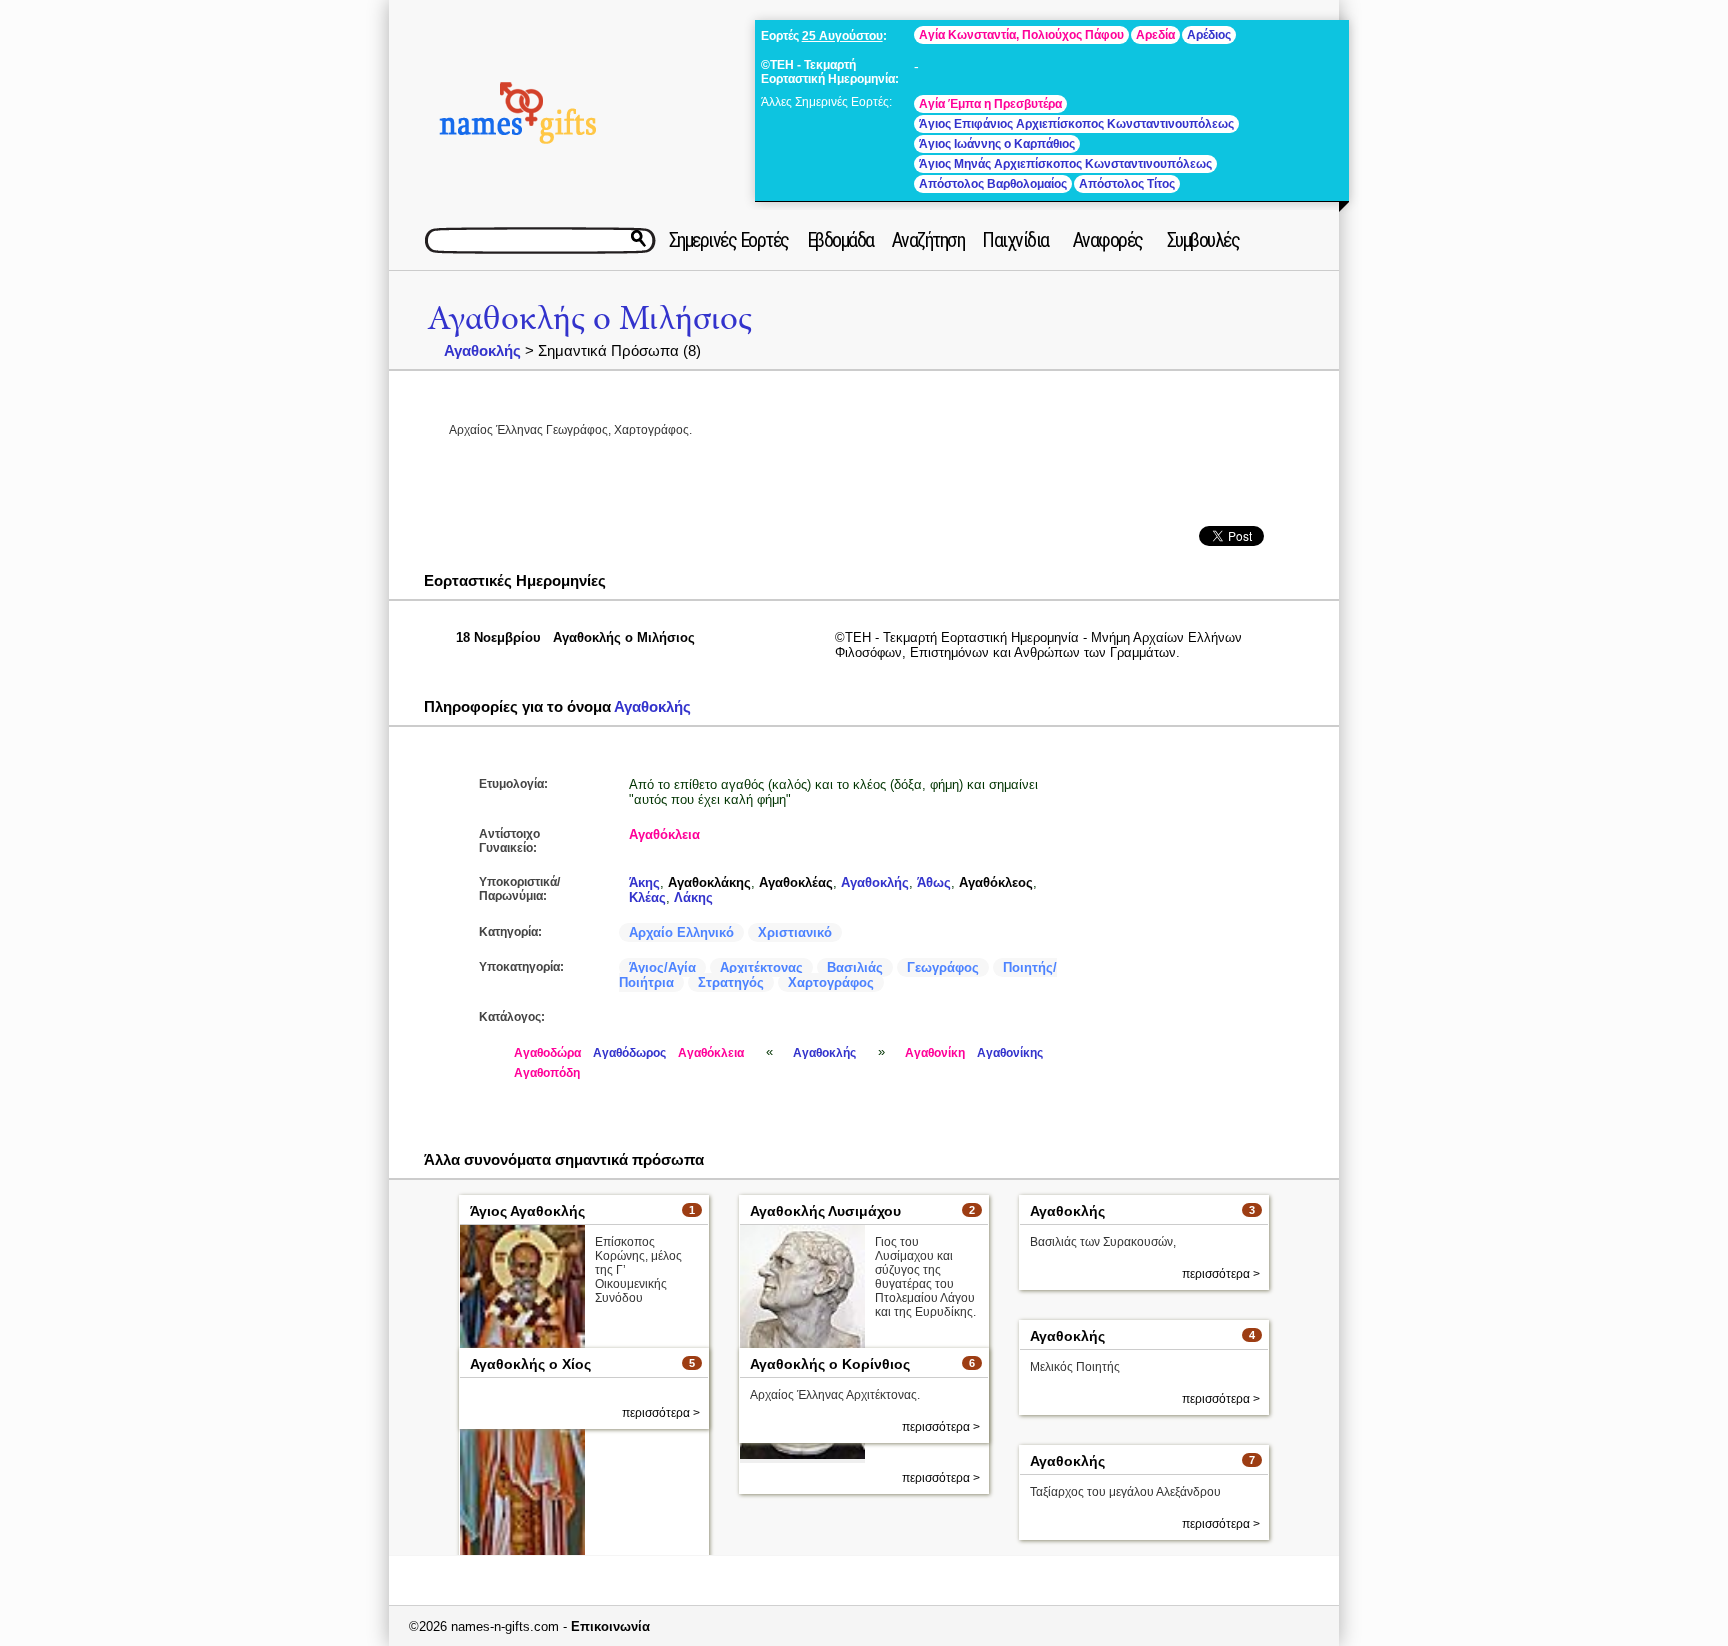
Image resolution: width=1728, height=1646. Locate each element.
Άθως (934, 882)
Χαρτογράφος (831, 982)
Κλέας (647, 897)
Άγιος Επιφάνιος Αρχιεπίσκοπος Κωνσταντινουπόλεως (1076, 124)
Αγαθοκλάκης (709, 882)
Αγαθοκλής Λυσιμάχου (825, 1211)
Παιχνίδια (1015, 240)
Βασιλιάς (855, 967)
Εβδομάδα (840, 240)
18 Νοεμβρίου (498, 637)
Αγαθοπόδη (547, 1073)
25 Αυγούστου (842, 36)
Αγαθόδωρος (629, 1053)
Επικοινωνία (610, 1626)
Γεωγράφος (943, 967)
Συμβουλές (1203, 240)
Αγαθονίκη (935, 1053)
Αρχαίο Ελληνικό (681, 932)
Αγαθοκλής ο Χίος (530, 1364)
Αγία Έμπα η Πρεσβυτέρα (990, 104)
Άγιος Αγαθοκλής (527, 1211)
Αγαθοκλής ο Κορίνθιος (830, 1364)
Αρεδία (1155, 35)
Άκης (644, 882)
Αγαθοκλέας (796, 882)
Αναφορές (1108, 240)
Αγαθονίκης (1010, 1053)
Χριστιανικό (795, 932)
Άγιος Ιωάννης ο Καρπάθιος (997, 144)
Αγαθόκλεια (664, 834)
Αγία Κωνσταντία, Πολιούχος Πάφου (1021, 35)
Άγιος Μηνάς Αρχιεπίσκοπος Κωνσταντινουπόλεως (1065, 164)
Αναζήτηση (928, 240)
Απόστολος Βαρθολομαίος (993, 184)
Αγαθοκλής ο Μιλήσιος (589, 318)
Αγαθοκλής (482, 350)
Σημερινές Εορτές (729, 240)
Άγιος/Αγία (662, 967)
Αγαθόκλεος (996, 882)
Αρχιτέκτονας (761, 967)
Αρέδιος (1209, 35)
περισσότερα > (941, 1478)
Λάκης (693, 897)
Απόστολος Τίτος (1127, 184)
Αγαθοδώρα (547, 1053)
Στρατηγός (731, 982)
